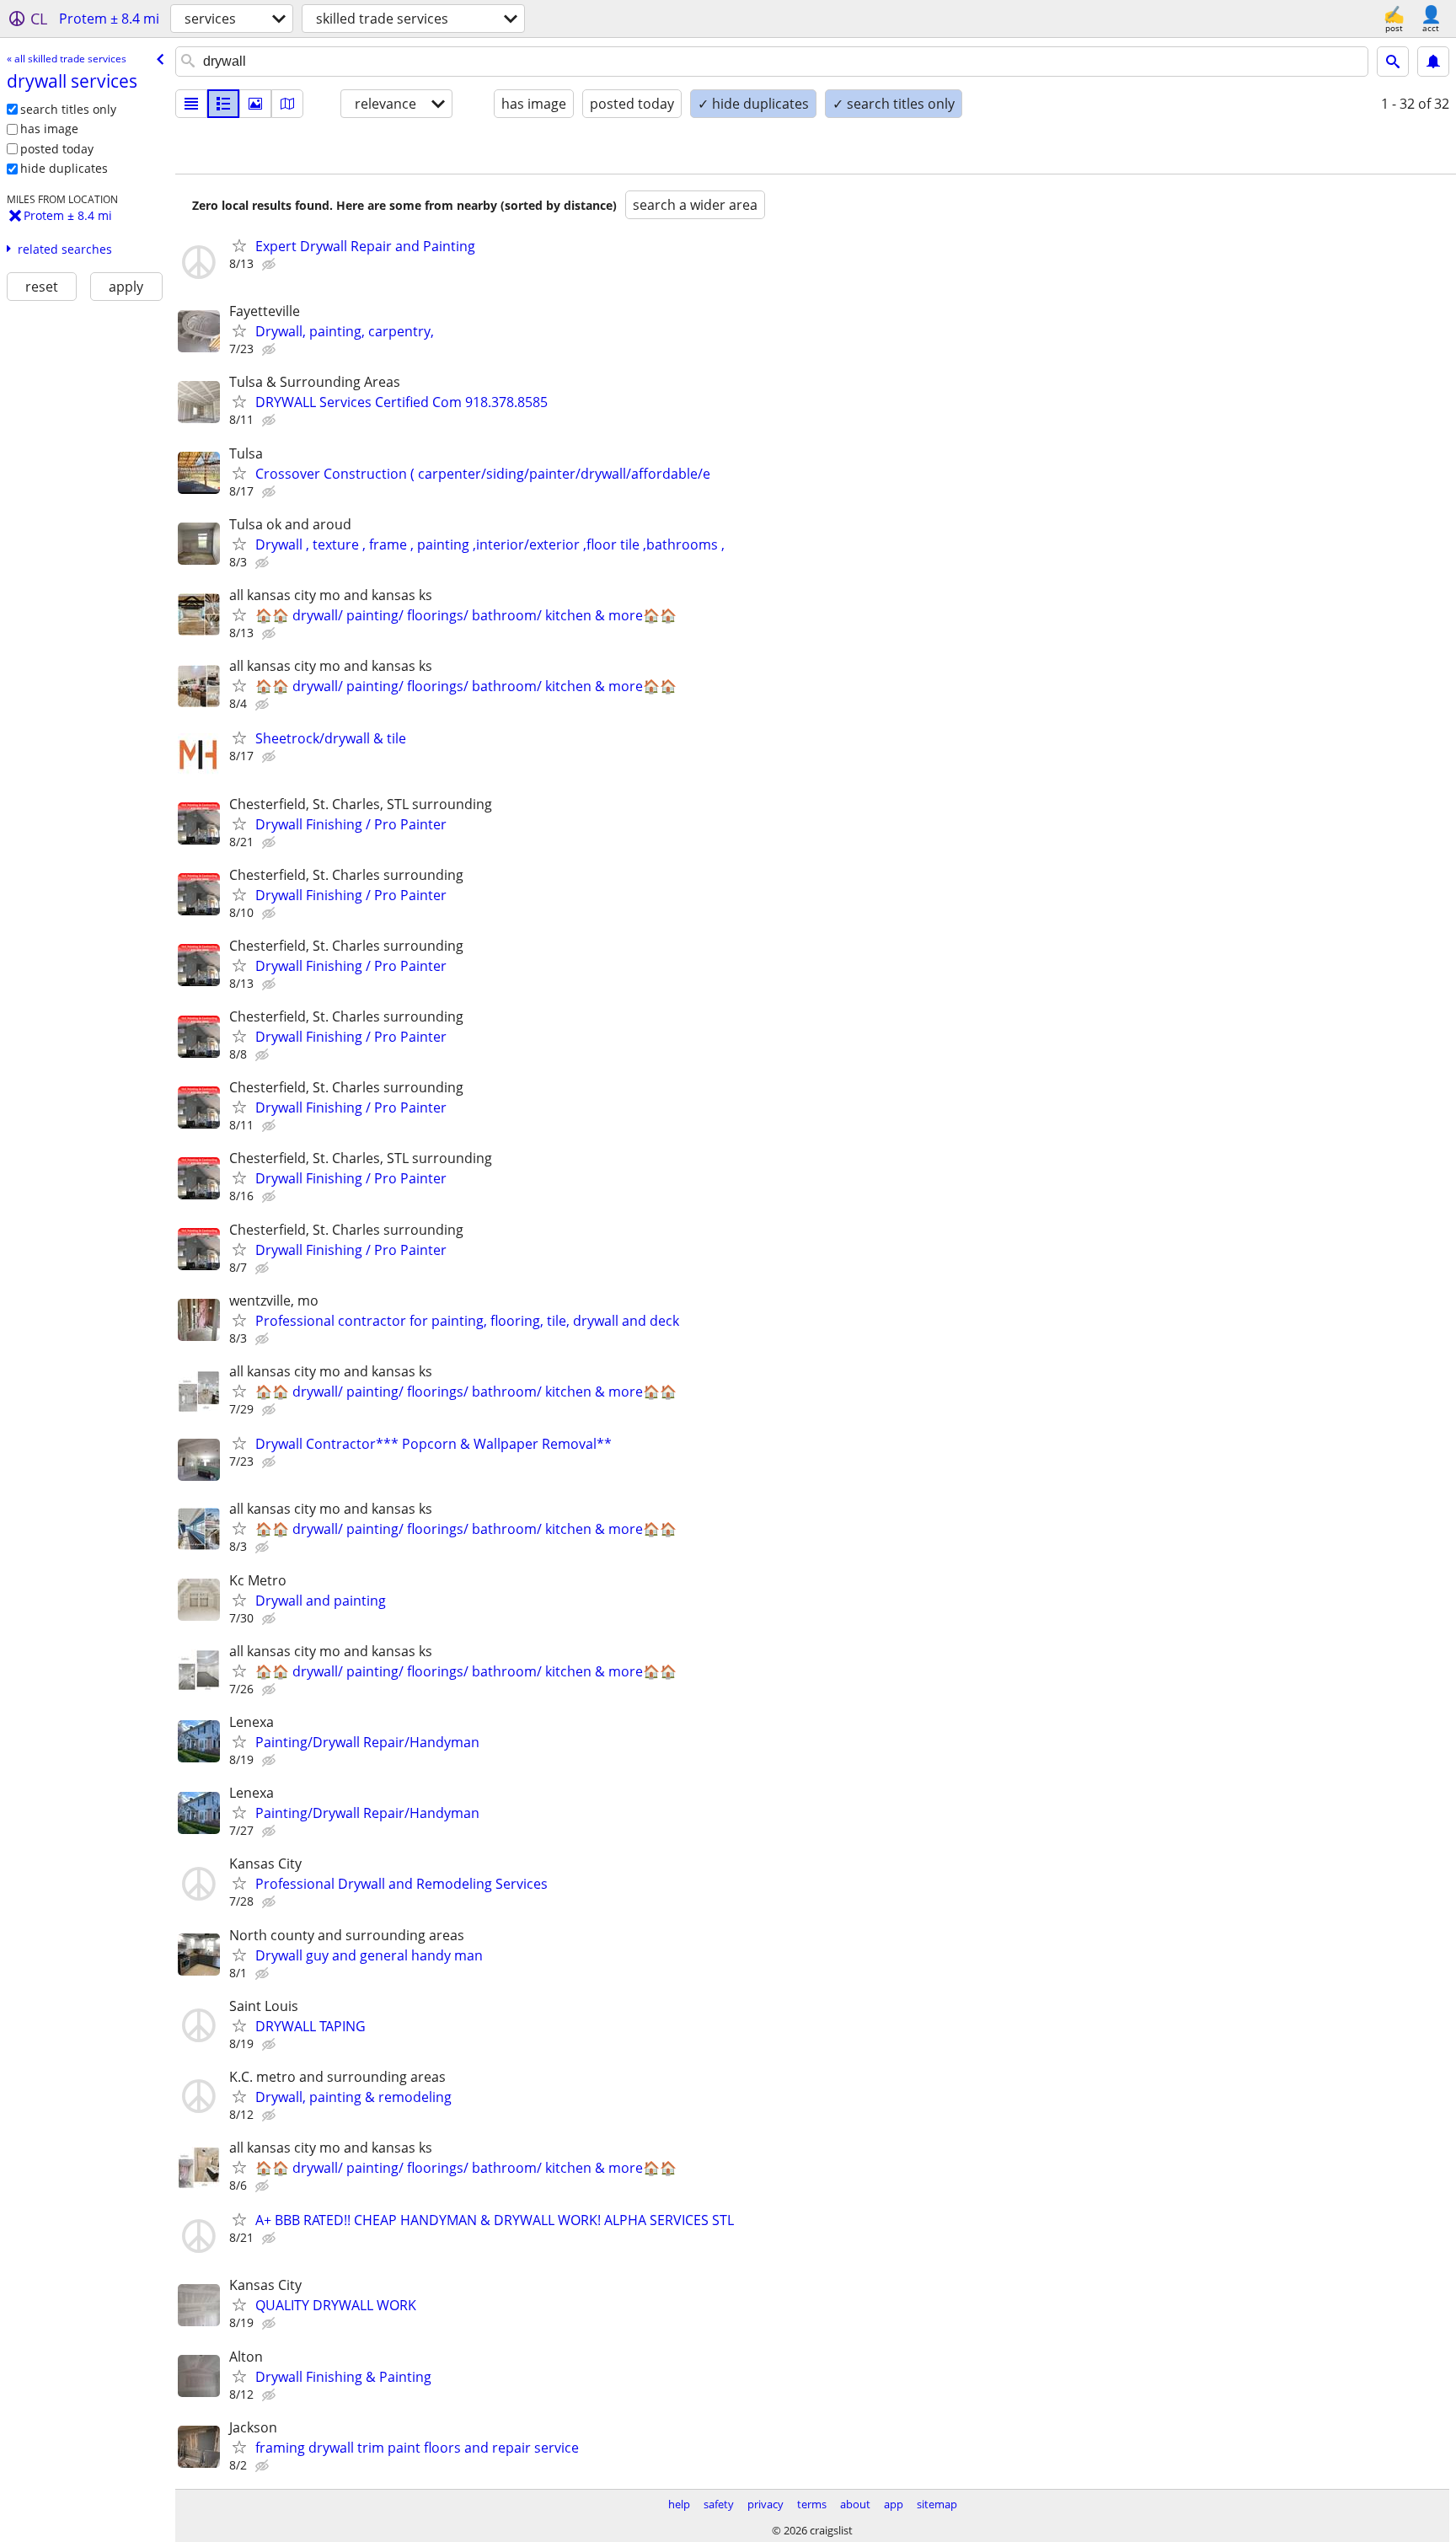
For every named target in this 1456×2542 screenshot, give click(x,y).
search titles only (68, 109)
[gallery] (255, 104)
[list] (191, 104)
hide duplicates (64, 168)
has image (49, 129)
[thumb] (223, 104)
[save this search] (1433, 62)
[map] (287, 104)
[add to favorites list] (239, 245)
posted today (57, 149)
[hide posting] (270, 265)
